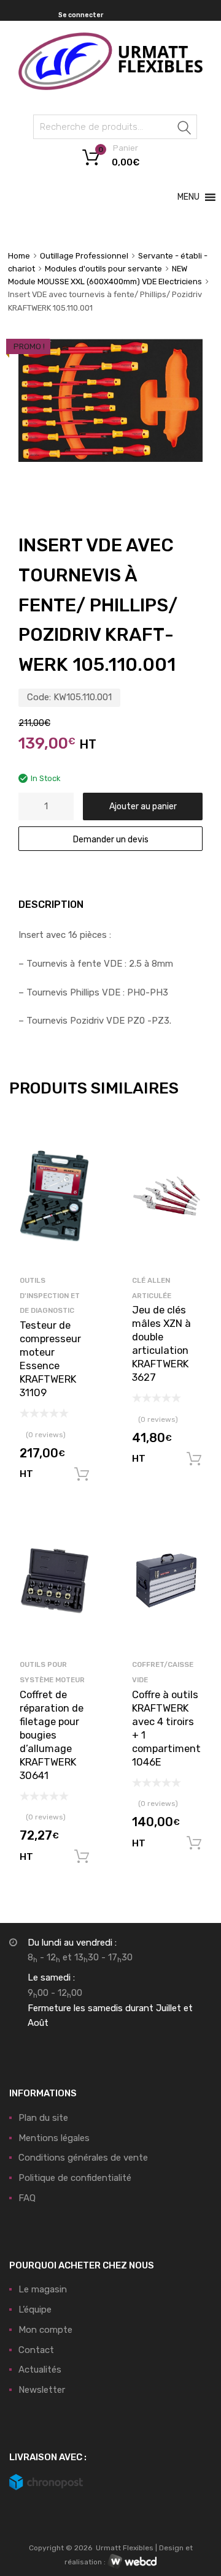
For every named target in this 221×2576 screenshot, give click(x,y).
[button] (188, 197)
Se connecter (81, 15)
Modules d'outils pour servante (103, 269)
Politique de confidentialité (75, 2178)
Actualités (40, 2370)
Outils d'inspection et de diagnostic (50, 1296)
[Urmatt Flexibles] (110, 87)
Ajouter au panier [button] (82, 1475)
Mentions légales (54, 2138)
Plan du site (43, 2118)
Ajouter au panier (143, 806)
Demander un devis (111, 839)
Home (19, 256)
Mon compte (45, 2330)
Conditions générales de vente (83, 2158)
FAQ (27, 2198)
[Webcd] (132, 2562)
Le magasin (43, 2289)
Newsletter (42, 2390)
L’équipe (35, 2310)
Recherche (185, 129)
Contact (36, 2350)
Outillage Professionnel (84, 256)
